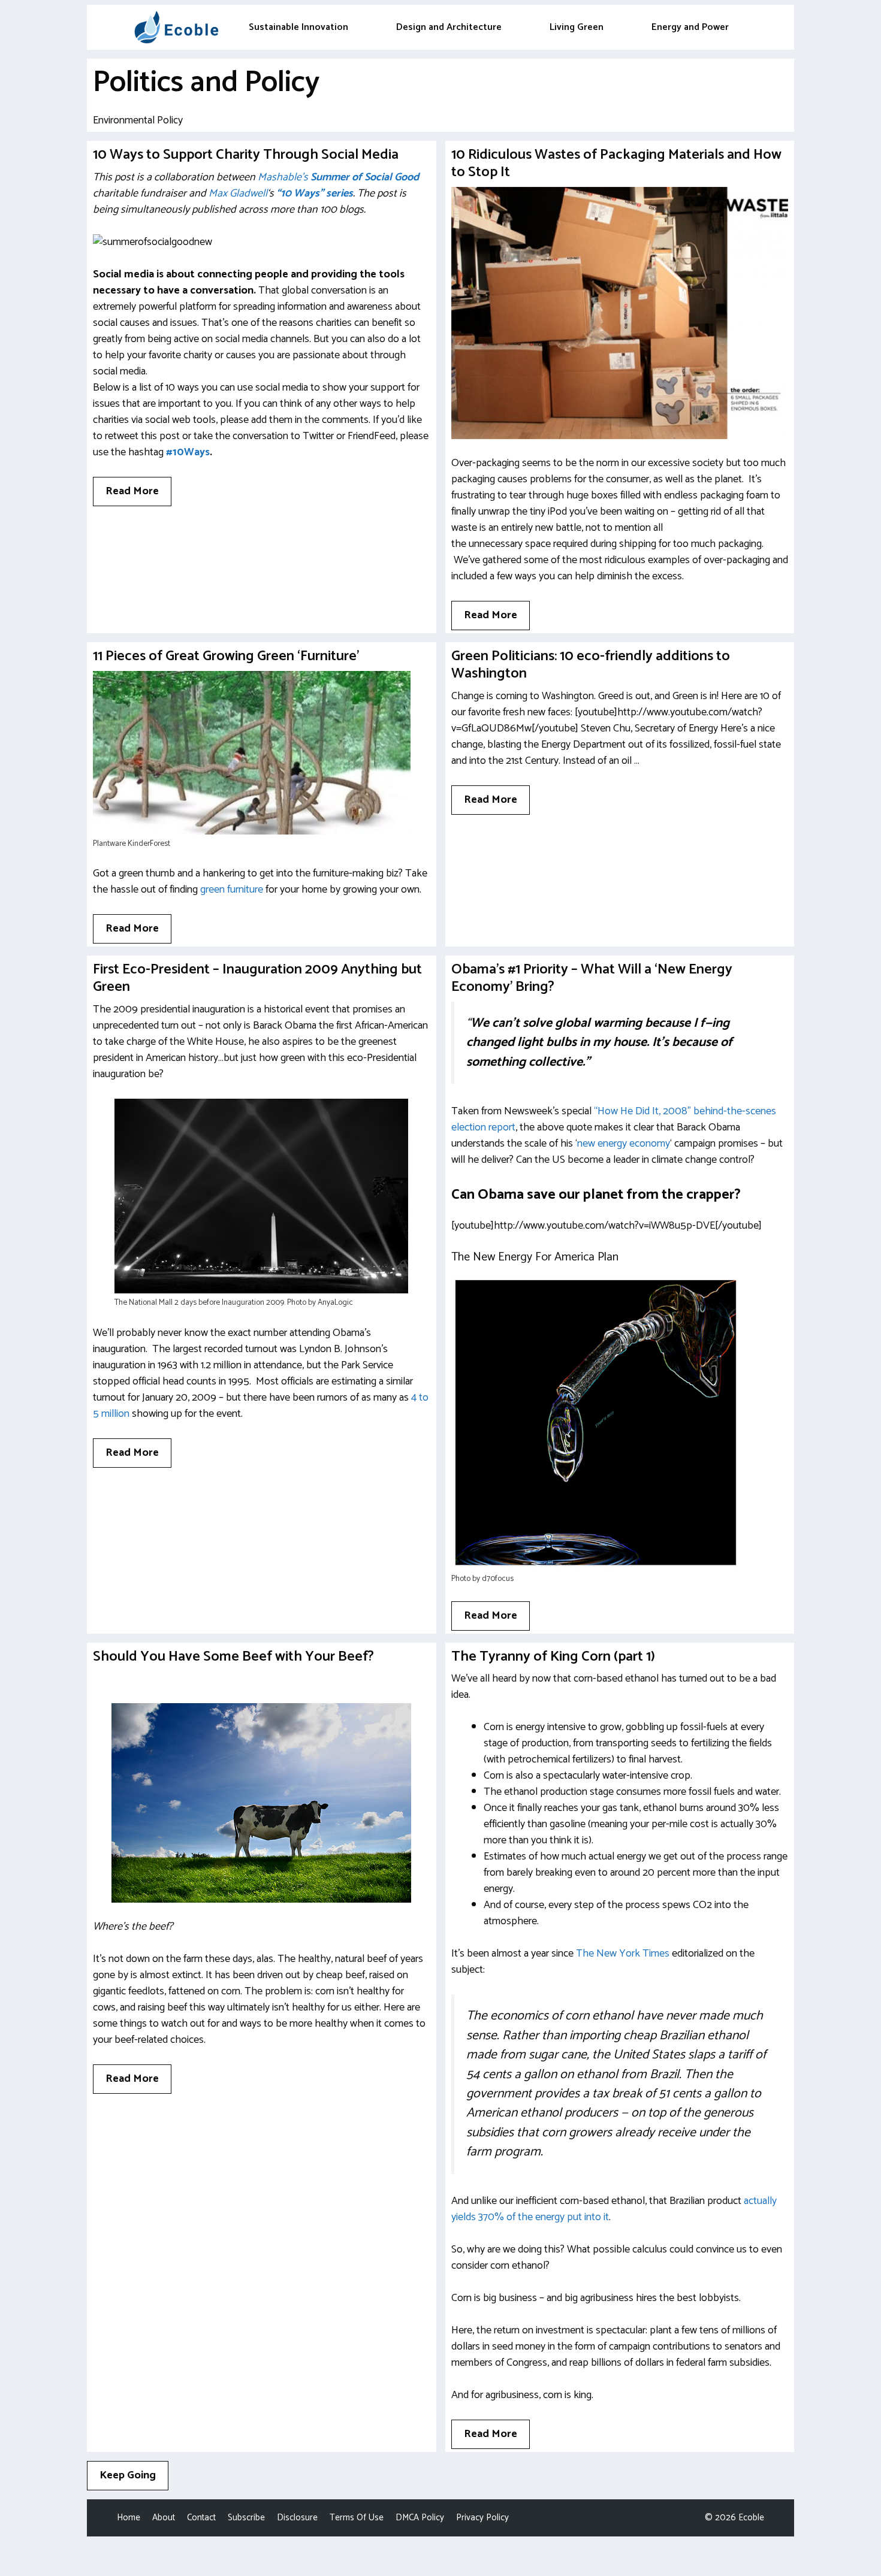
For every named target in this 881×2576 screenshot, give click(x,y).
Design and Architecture (449, 27)
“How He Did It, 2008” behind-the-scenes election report (614, 1119)
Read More (132, 491)
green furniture (232, 890)
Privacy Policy (482, 2518)
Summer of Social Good (365, 177)
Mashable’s (283, 177)
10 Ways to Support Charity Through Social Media (246, 155)
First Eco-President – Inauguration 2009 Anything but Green (257, 978)
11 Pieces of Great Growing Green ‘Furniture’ (226, 656)
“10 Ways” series (315, 193)
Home (129, 2518)
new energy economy (624, 1144)
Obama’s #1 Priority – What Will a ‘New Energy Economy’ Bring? (592, 978)
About (164, 2518)
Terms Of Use (357, 2518)
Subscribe (246, 2518)
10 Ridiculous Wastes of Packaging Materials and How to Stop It (616, 164)
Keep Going (128, 2475)
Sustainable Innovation (298, 27)
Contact (201, 2518)
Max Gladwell (238, 193)
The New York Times (623, 1954)
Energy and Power (690, 27)
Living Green (577, 27)
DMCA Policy (420, 2518)
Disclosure (297, 2518)
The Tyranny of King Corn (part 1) (553, 1657)
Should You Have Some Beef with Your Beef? (233, 1657)
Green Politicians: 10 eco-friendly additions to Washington (591, 665)
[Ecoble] (176, 27)
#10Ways (188, 452)
